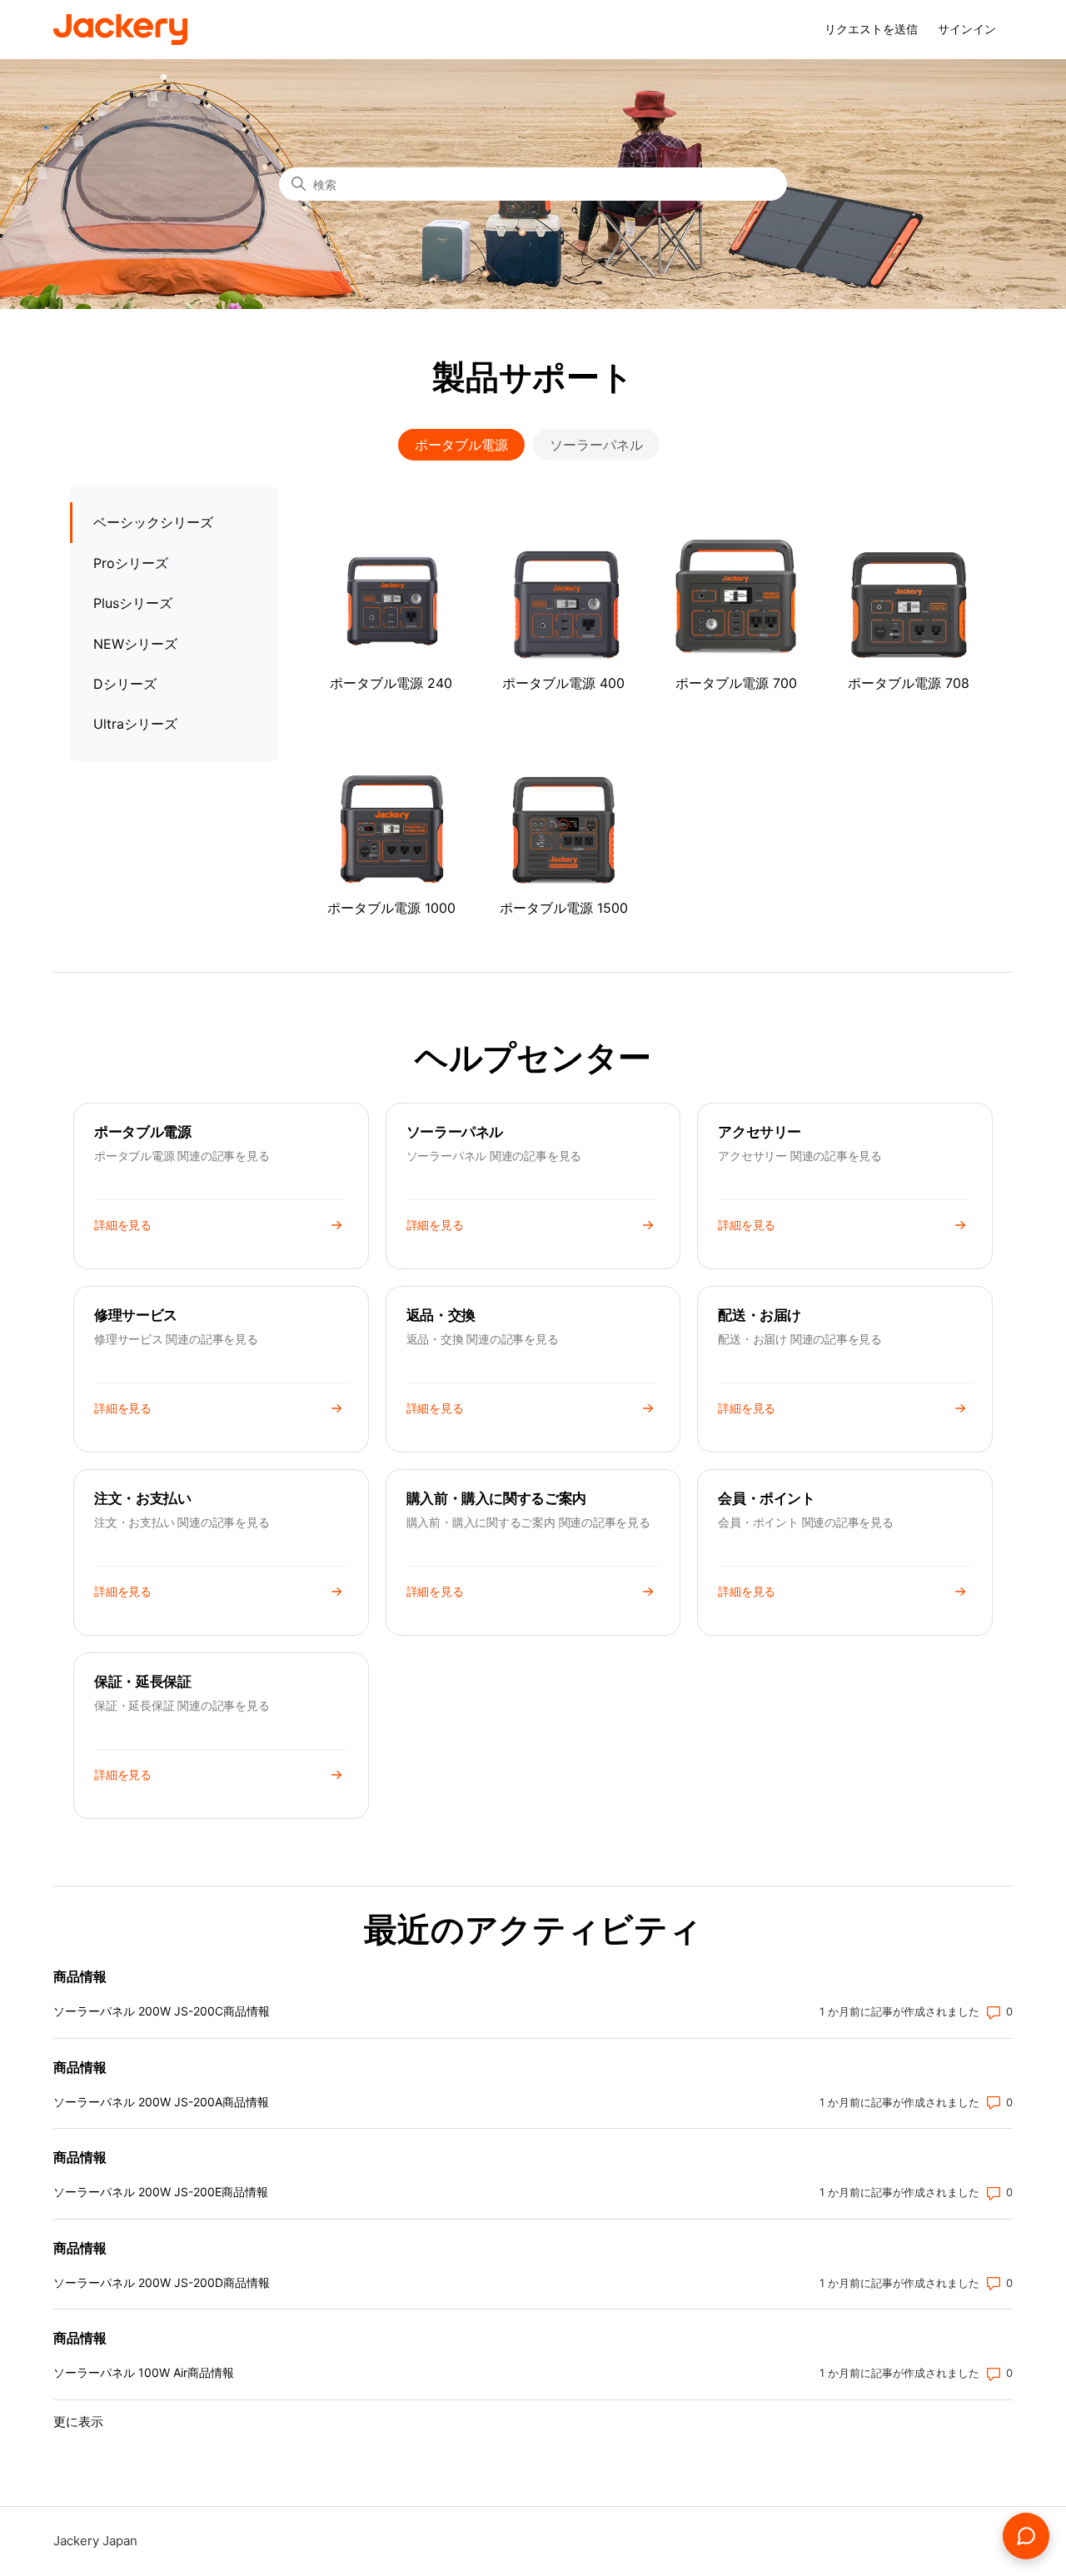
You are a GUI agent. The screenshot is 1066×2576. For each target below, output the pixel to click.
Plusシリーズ (133, 603)
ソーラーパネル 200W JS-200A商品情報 (161, 2102)
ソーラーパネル (596, 445)
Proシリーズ (131, 563)
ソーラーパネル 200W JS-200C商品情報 (162, 2011)
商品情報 (80, 1976)
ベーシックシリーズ (153, 522)
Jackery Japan (95, 2541)
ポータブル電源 (461, 445)
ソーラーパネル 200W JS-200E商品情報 (161, 2192)
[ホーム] (120, 30)
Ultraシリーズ (135, 724)
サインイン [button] (967, 29)
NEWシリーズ (135, 644)
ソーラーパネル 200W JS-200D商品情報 (162, 2282)
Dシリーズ (125, 684)
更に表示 (78, 2422)
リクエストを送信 (871, 29)
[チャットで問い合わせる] (1026, 2536)
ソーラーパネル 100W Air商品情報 (144, 2372)
